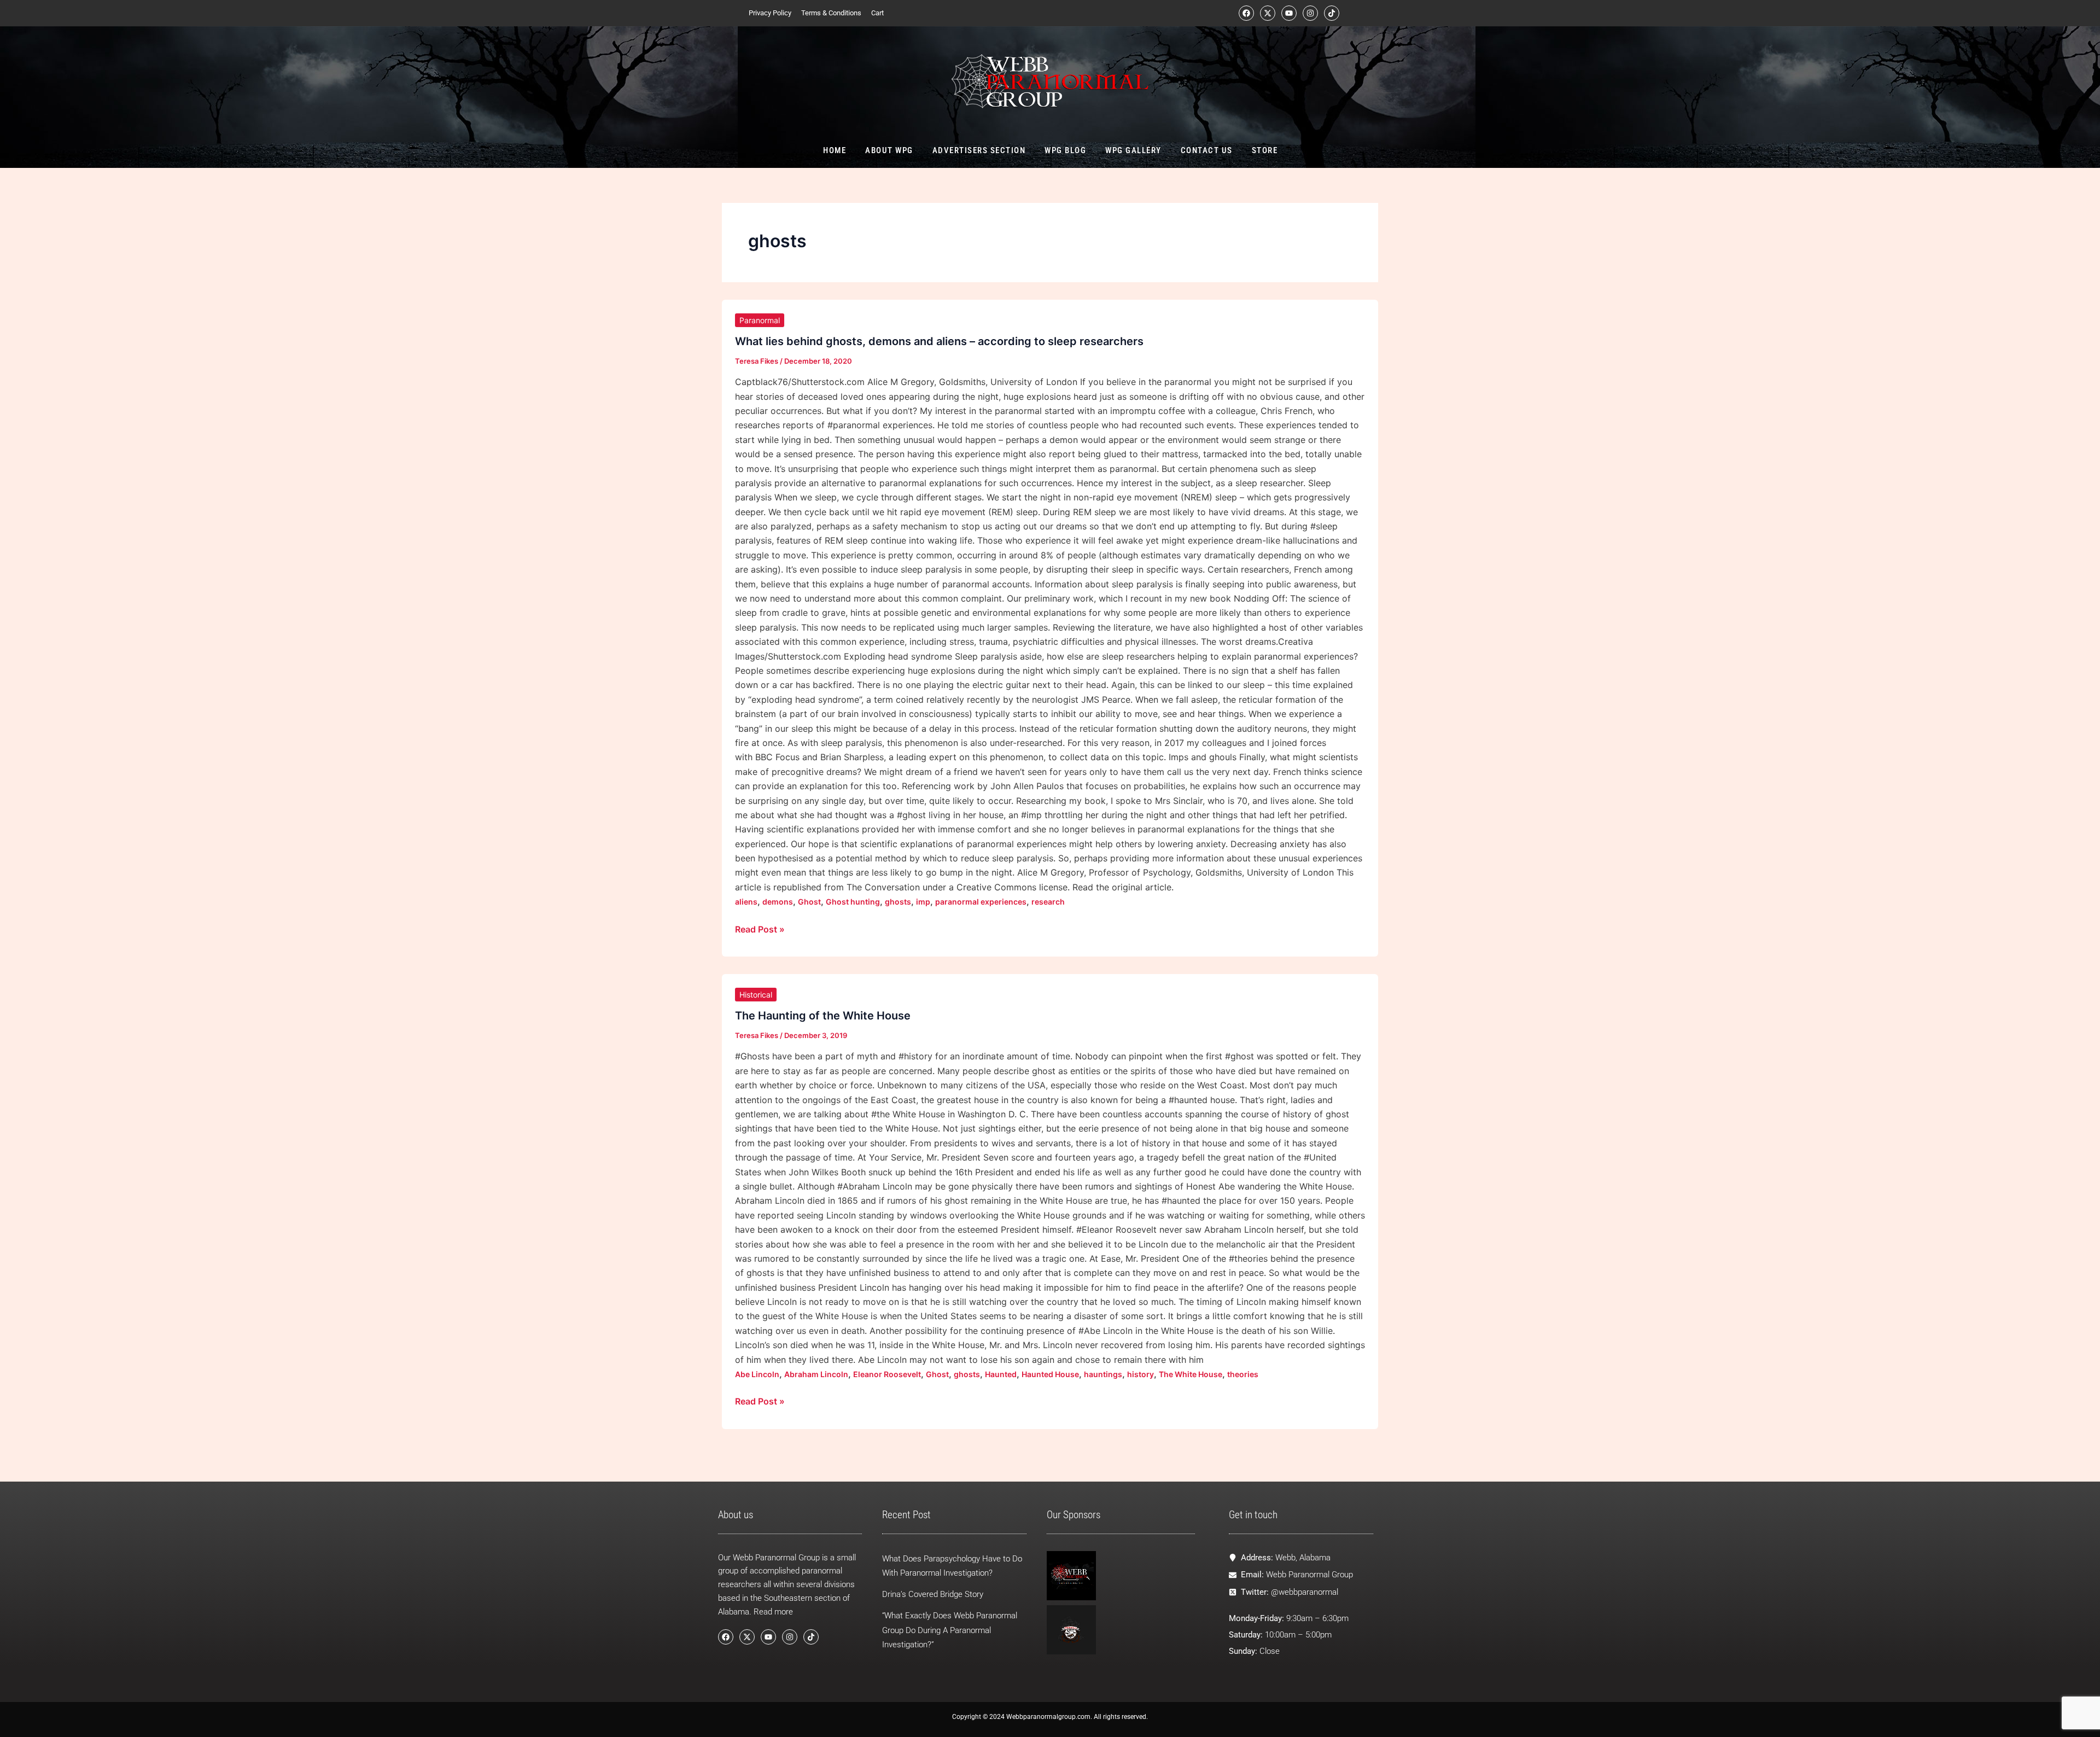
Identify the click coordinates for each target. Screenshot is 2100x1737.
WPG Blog (1065, 150)
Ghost (809, 902)
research (1048, 902)
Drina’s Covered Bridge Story (933, 1594)
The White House (1191, 1374)
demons (778, 902)
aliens (746, 902)
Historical (756, 995)
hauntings (1103, 1374)
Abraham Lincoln (816, 1374)
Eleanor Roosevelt (887, 1374)
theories (1243, 1374)
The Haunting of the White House (823, 1016)
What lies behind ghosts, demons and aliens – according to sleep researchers (939, 341)
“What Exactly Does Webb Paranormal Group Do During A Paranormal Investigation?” (950, 1630)
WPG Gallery (1133, 150)
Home (835, 150)
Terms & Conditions (831, 13)
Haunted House (1050, 1374)
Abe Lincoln (757, 1374)
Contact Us (1206, 150)
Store (1264, 150)
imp (923, 902)
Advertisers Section (979, 150)
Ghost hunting (853, 902)
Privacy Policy (770, 13)
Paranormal (760, 320)
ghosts (898, 902)
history (1141, 1374)
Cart (877, 13)
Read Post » (760, 928)
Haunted (1001, 1374)
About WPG (889, 150)
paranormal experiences (981, 902)
